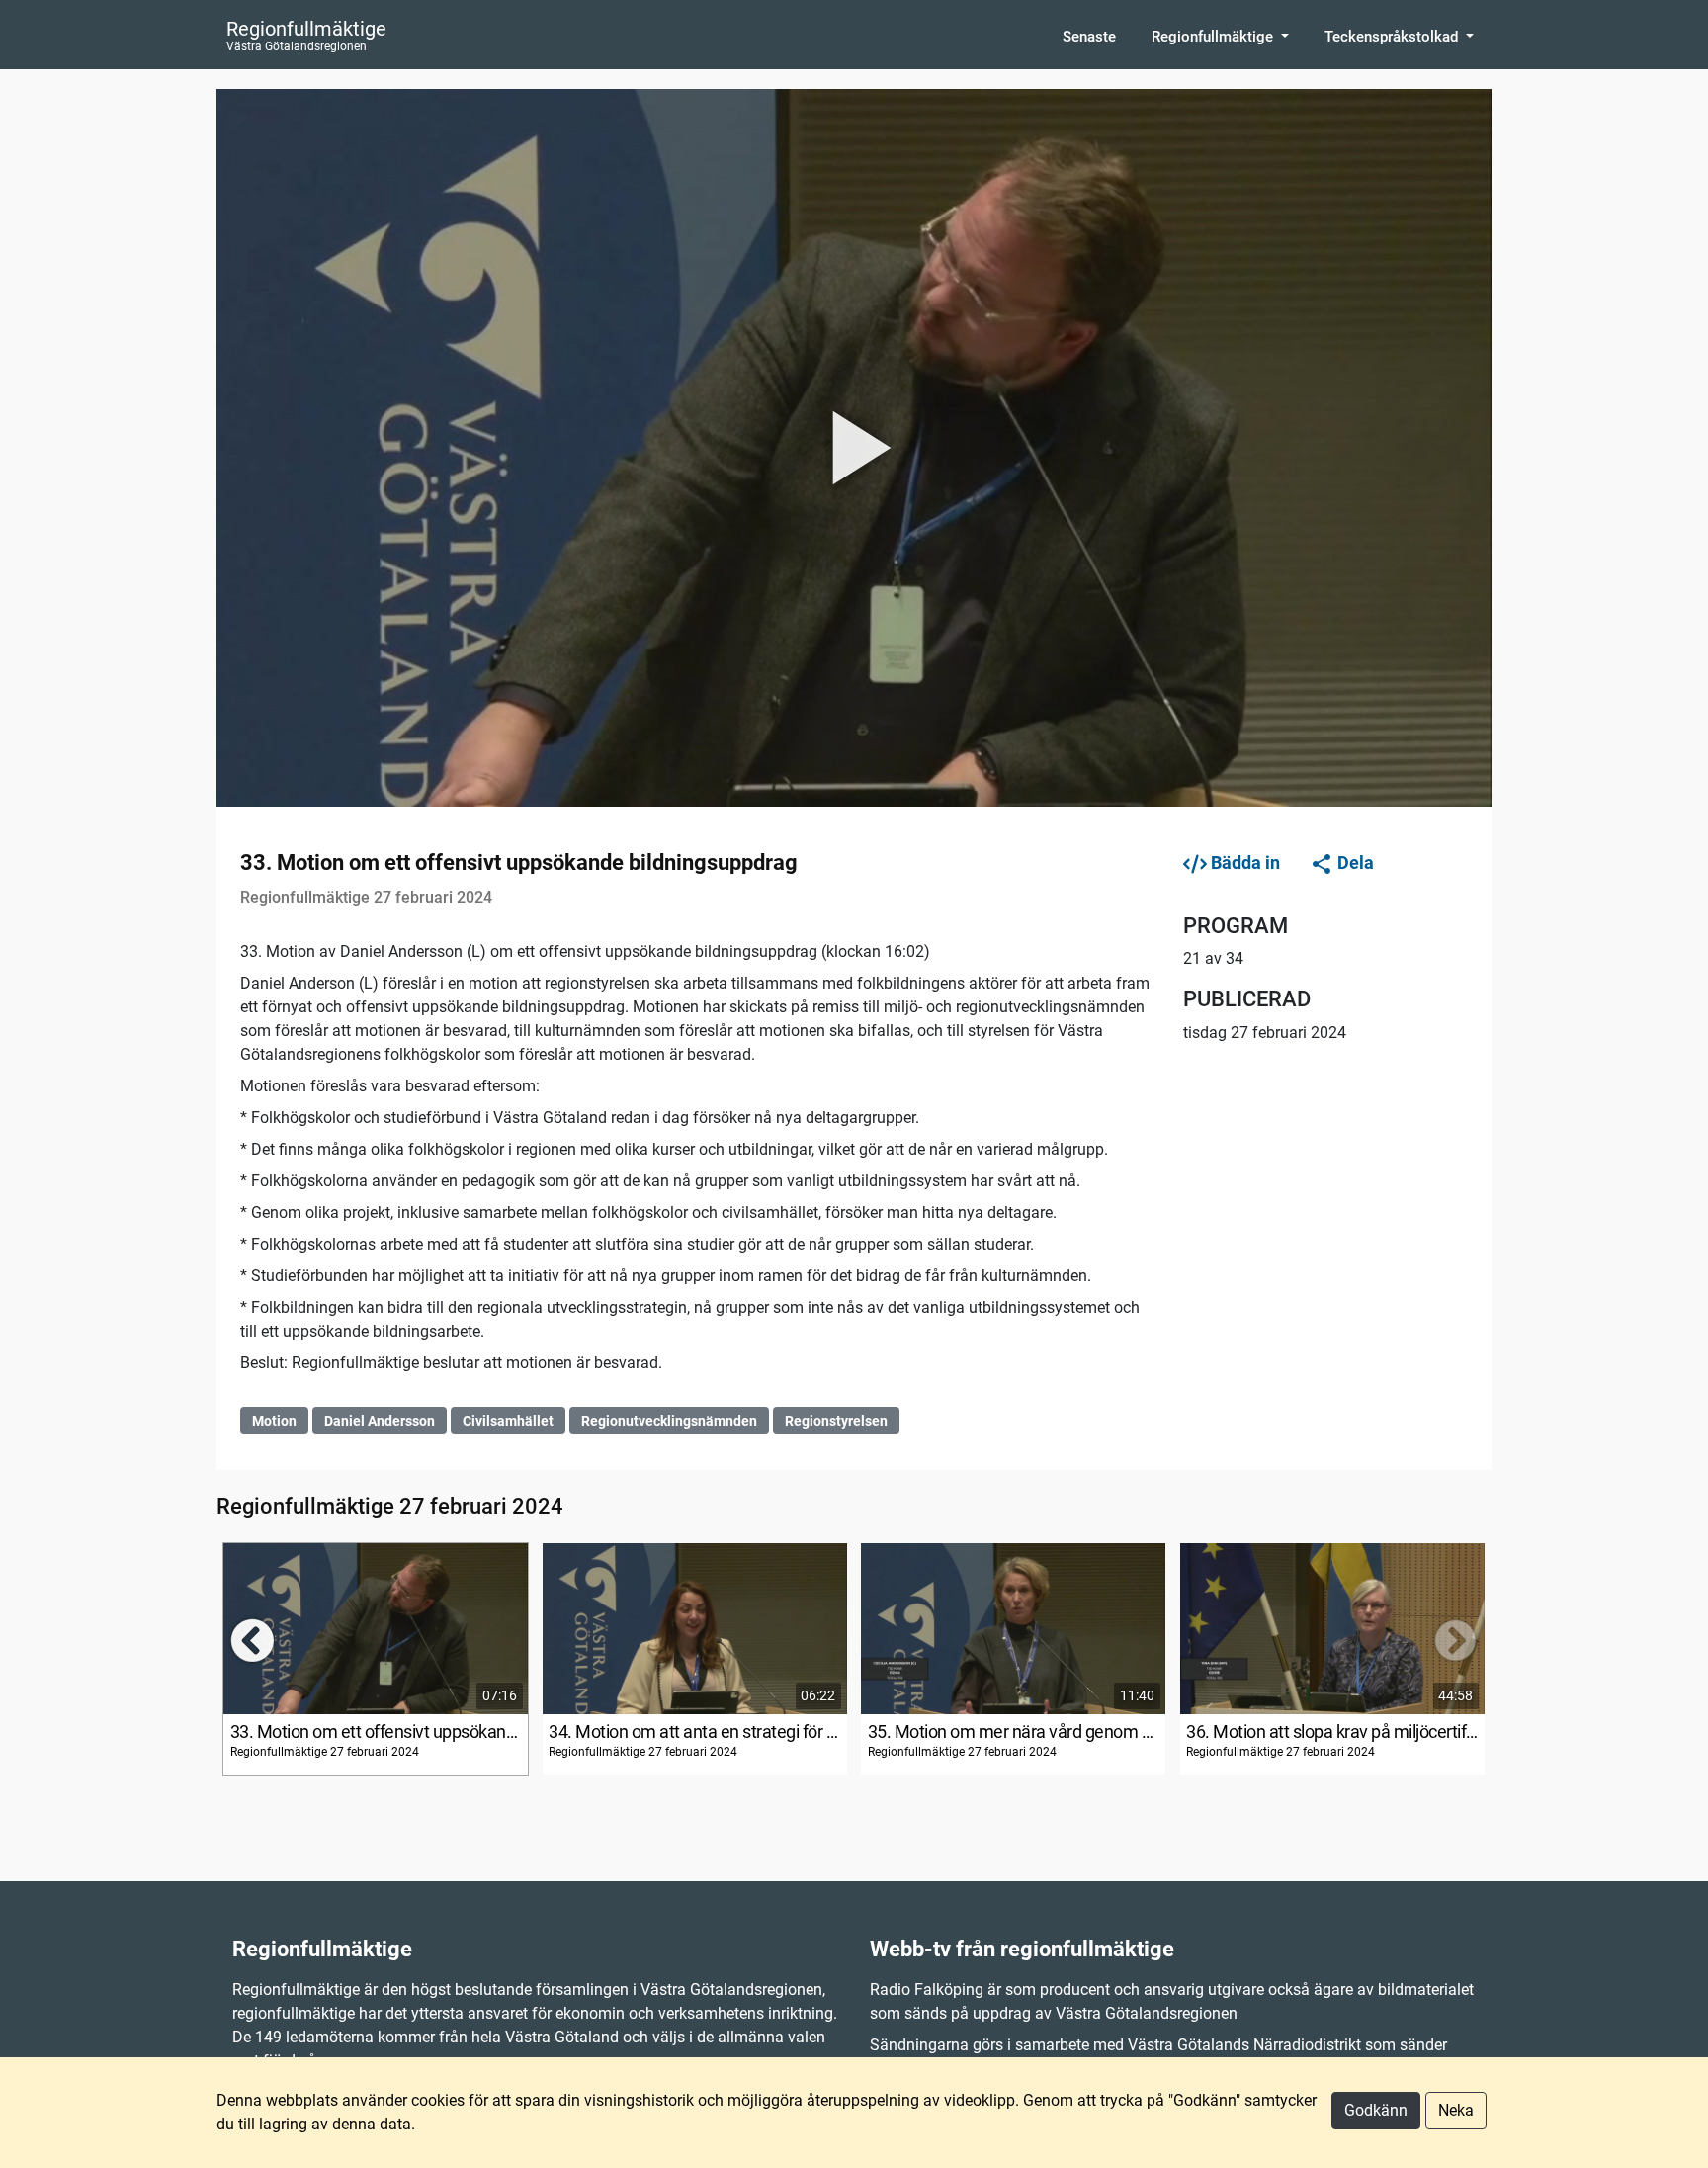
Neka (1456, 2110)
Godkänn (1376, 2110)
